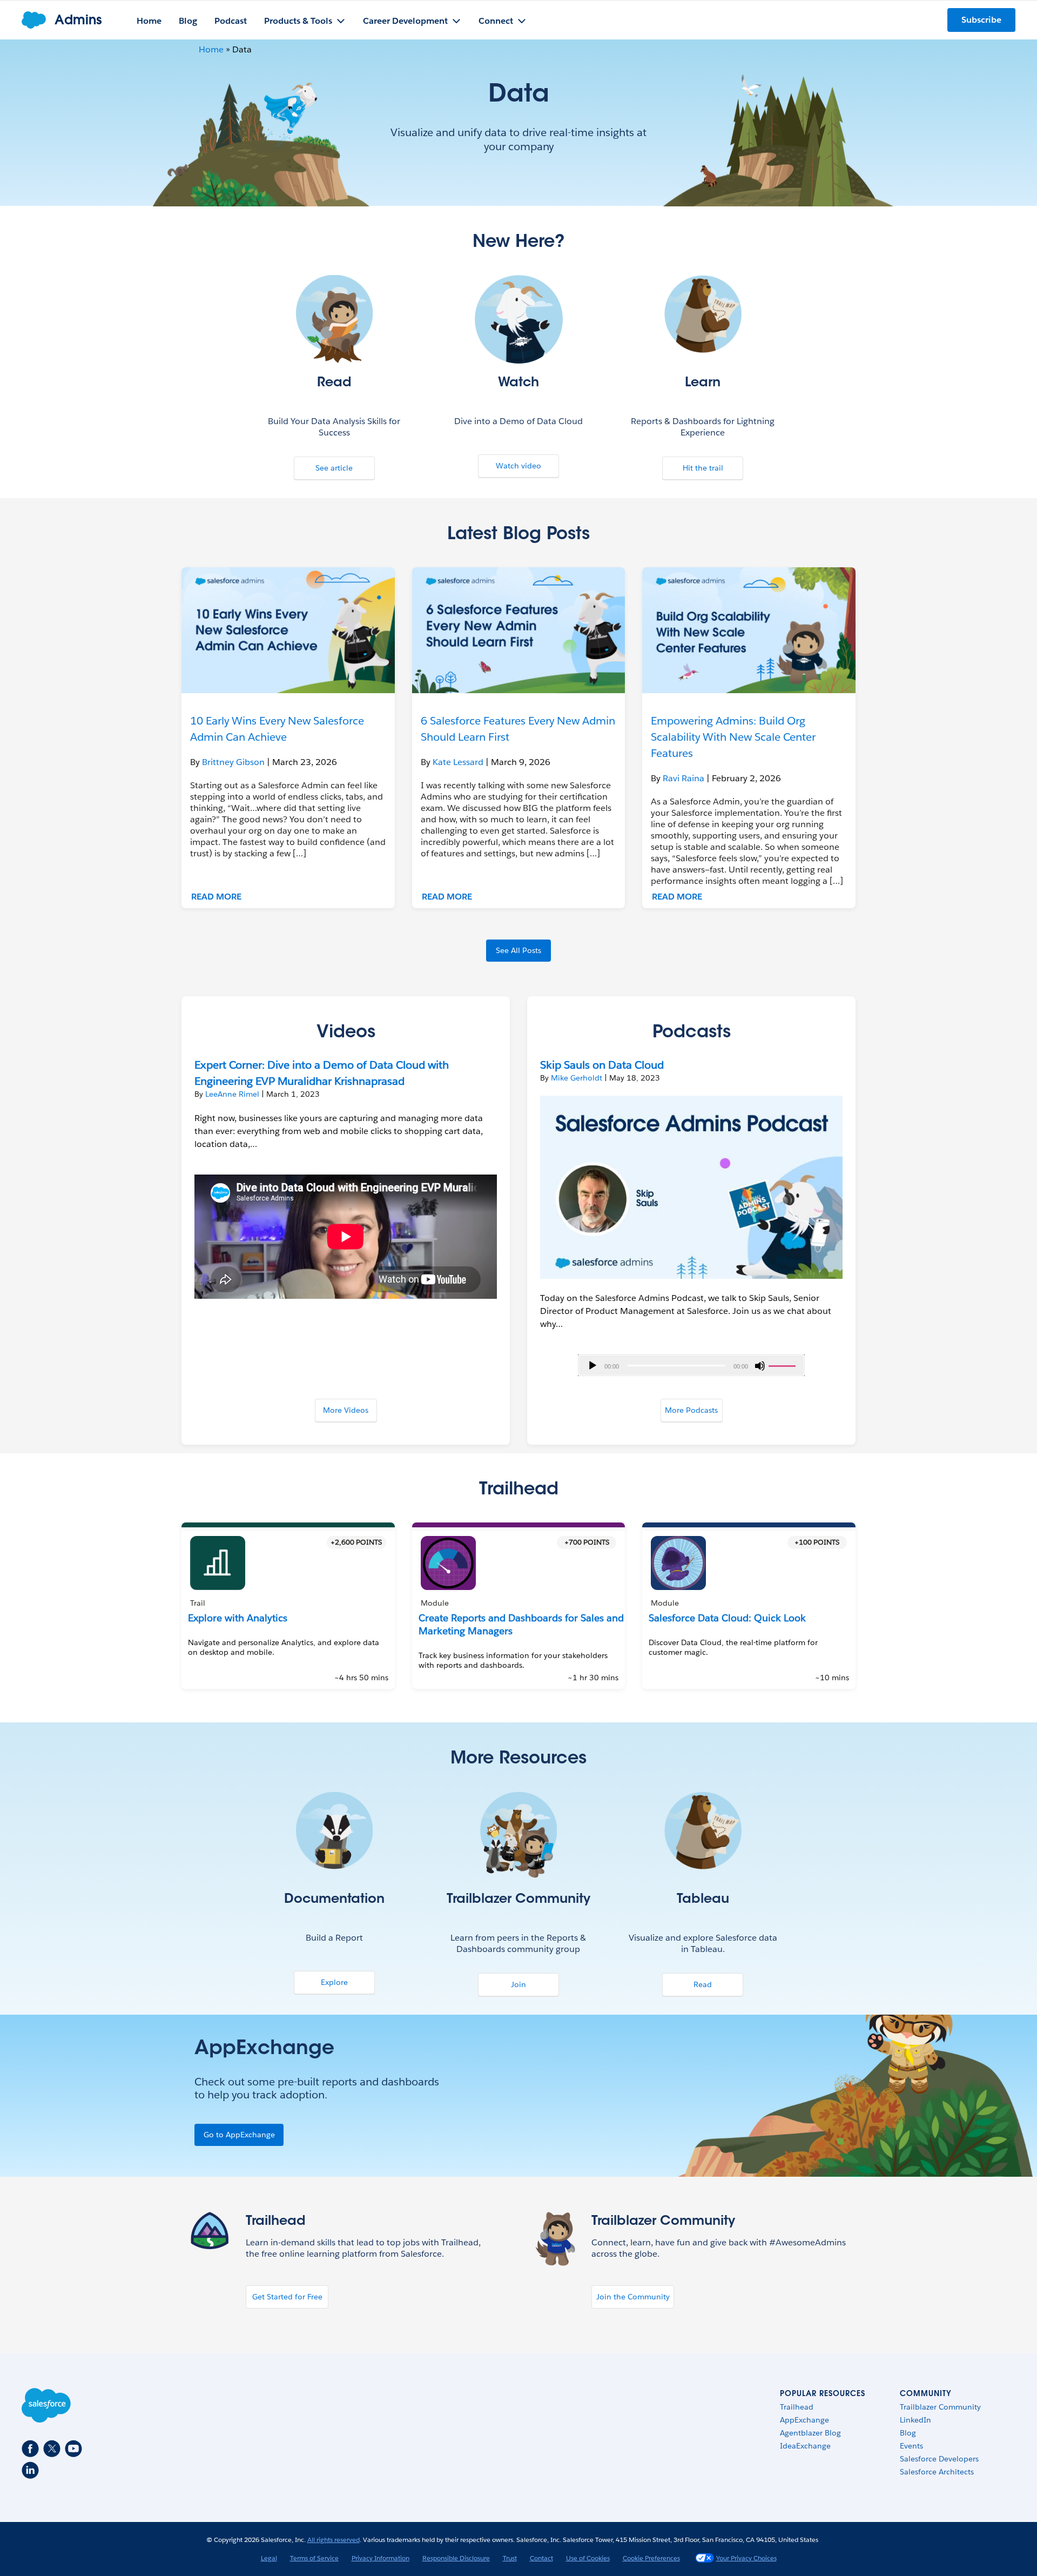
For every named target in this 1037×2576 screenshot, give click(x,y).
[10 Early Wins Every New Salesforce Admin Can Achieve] (288, 630)
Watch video (518, 466)
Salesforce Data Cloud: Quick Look (727, 1618)
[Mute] (760, 1366)
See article (334, 468)
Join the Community (633, 2297)
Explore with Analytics (238, 1618)
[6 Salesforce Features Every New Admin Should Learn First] (519, 630)
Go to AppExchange (239, 2135)
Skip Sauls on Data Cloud (602, 1065)
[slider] (784, 1365)
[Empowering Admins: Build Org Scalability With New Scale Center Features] (749, 630)
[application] (691, 1365)
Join (518, 1984)
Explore (334, 1982)
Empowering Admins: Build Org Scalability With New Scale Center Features (733, 737)
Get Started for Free (287, 2297)
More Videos (346, 1410)
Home (211, 49)
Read (703, 1984)
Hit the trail (703, 468)
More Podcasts (691, 1410)
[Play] (592, 1366)
